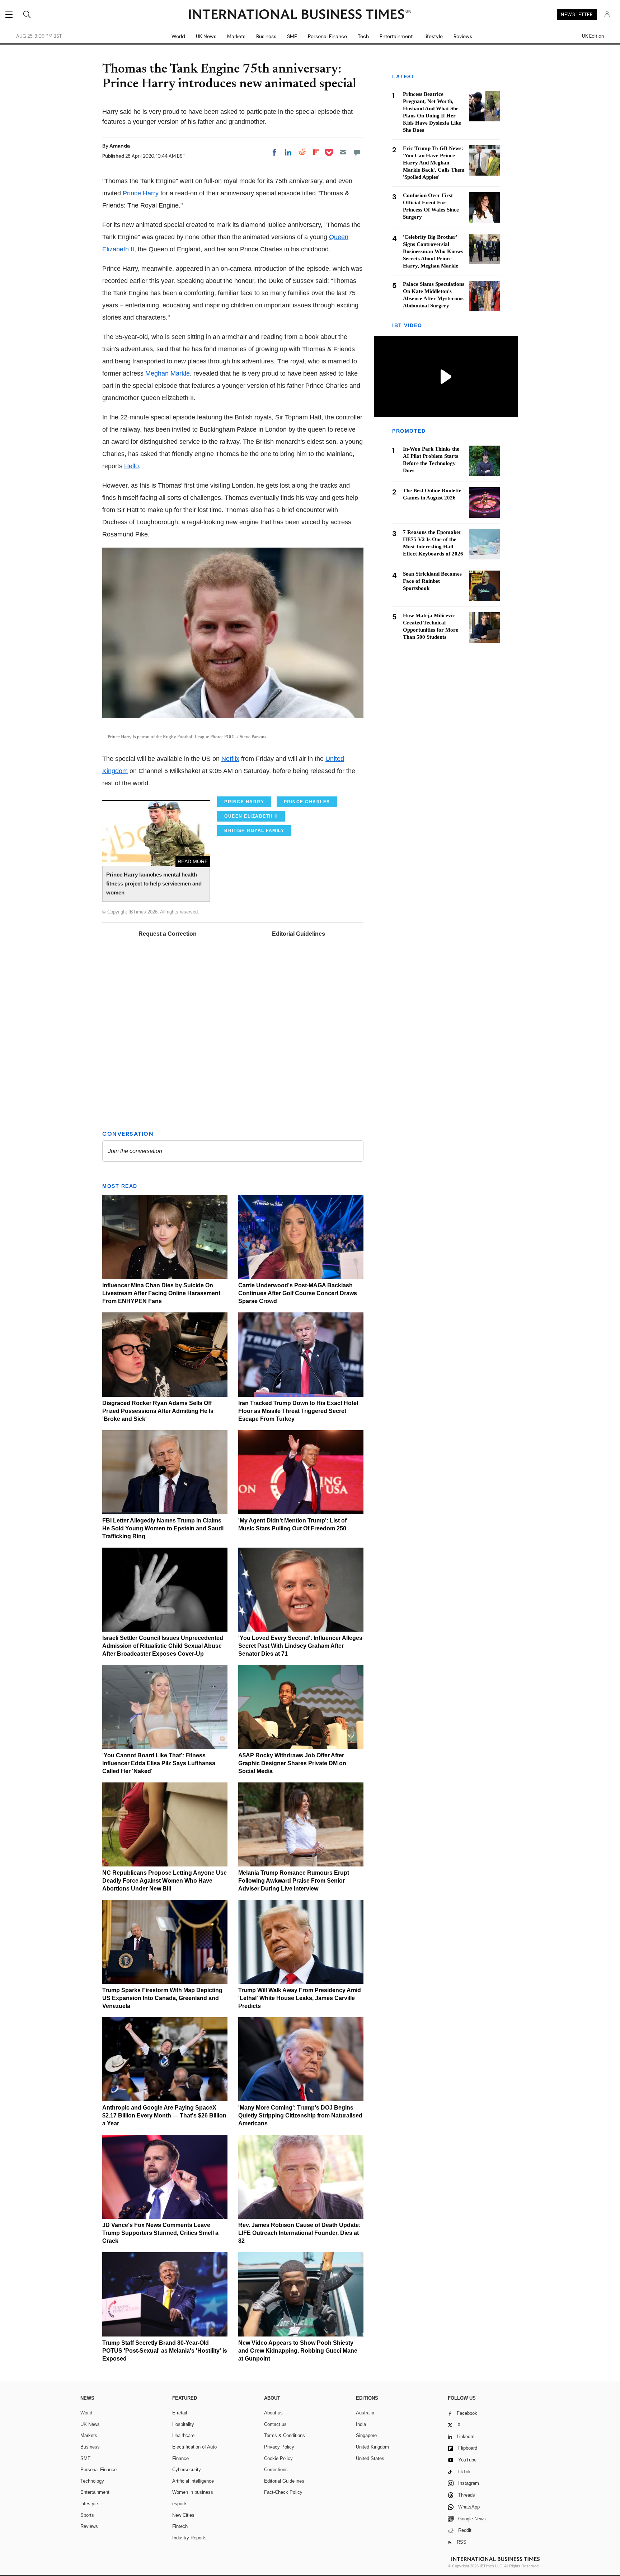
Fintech (180, 2526)
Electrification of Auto (194, 2447)
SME (292, 36)
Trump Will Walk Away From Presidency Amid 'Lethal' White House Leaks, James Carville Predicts (300, 1998)
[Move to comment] (357, 152)
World (178, 36)
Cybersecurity (187, 2470)
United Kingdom (372, 2447)
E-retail (180, 2413)
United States (370, 2458)
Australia (365, 2413)
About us (273, 2413)
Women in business (193, 2492)
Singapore (366, 2435)
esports (180, 2504)
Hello (131, 466)
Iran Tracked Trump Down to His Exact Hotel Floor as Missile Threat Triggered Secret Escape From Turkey (298, 1411)
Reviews (463, 36)
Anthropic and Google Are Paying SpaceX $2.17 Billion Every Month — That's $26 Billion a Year (164, 2115)
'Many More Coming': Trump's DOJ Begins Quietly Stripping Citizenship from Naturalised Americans (300, 2115)
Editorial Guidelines (299, 934)
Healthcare (183, 2435)
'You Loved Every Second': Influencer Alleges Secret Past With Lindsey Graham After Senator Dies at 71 (300, 1646)
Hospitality (183, 2424)
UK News (206, 36)
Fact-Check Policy (283, 2492)
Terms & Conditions (285, 2435)
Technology (92, 2481)
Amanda (120, 146)
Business (266, 36)
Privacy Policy (279, 2447)
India (361, 2424)
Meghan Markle (168, 373)
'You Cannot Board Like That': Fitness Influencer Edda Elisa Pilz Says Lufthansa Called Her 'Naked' (159, 1763)
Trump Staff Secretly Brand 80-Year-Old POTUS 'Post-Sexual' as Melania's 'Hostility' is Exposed (165, 2351)
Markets (236, 36)
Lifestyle (433, 36)
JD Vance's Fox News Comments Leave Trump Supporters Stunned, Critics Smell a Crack (160, 2233)
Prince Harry (141, 193)
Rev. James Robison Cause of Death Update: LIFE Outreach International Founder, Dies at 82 (299, 2233)
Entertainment (396, 36)
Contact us (275, 2424)
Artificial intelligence (193, 2481)
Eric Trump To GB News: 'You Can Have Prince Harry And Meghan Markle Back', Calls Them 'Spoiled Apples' (434, 163)
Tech (363, 36)
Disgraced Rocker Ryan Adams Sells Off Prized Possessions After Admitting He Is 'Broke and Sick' (158, 1411)
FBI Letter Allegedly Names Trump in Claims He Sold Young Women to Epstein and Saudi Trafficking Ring (163, 1528)
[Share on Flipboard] (316, 152)
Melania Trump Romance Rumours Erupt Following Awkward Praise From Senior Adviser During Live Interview (294, 1881)
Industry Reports (189, 2538)
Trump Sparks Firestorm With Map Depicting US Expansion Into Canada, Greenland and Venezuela (162, 1998)
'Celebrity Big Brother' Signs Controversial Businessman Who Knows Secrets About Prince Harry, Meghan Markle (433, 251)
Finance (180, 2458)
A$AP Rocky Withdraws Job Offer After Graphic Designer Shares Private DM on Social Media (292, 1763)
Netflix (230, 759)
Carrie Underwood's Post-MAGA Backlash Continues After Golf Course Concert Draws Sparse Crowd (298, 1293)
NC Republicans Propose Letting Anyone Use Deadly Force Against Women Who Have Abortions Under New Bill (165, 1881)
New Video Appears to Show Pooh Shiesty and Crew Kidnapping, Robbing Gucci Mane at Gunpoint (298, 2351)
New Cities (183, 2515)
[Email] (343, 152)
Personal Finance (327, 36)
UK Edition (593, 36)
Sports (87, 2515)
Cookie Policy (278, 2458)
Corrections (276, 2470)
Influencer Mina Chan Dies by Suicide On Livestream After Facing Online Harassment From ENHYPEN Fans (161, 1293)
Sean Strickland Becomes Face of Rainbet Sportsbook (432, 581)
